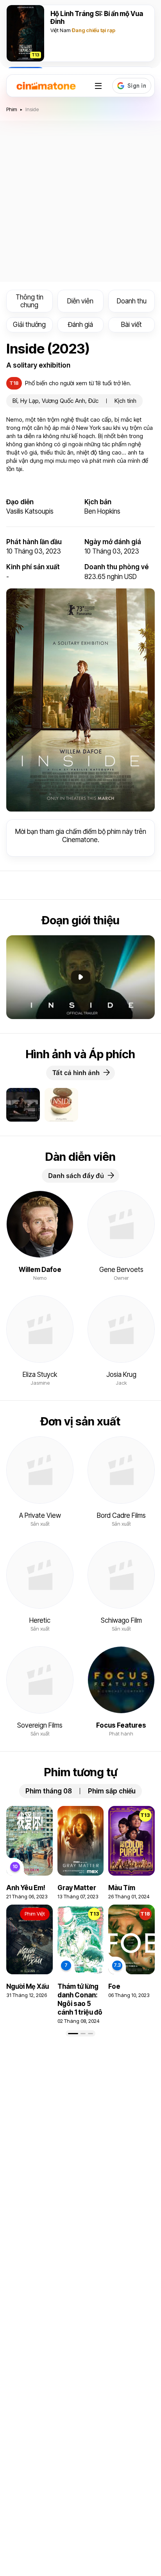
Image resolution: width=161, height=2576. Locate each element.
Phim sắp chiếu (112, 1791)
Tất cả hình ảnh (76, 1073)
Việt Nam (61, 30)
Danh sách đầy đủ (76, 1176)
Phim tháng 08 (49, 1791)
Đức (93, 401)
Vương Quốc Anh (64, 401)
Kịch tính (125, 401)
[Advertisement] (80, 201)
